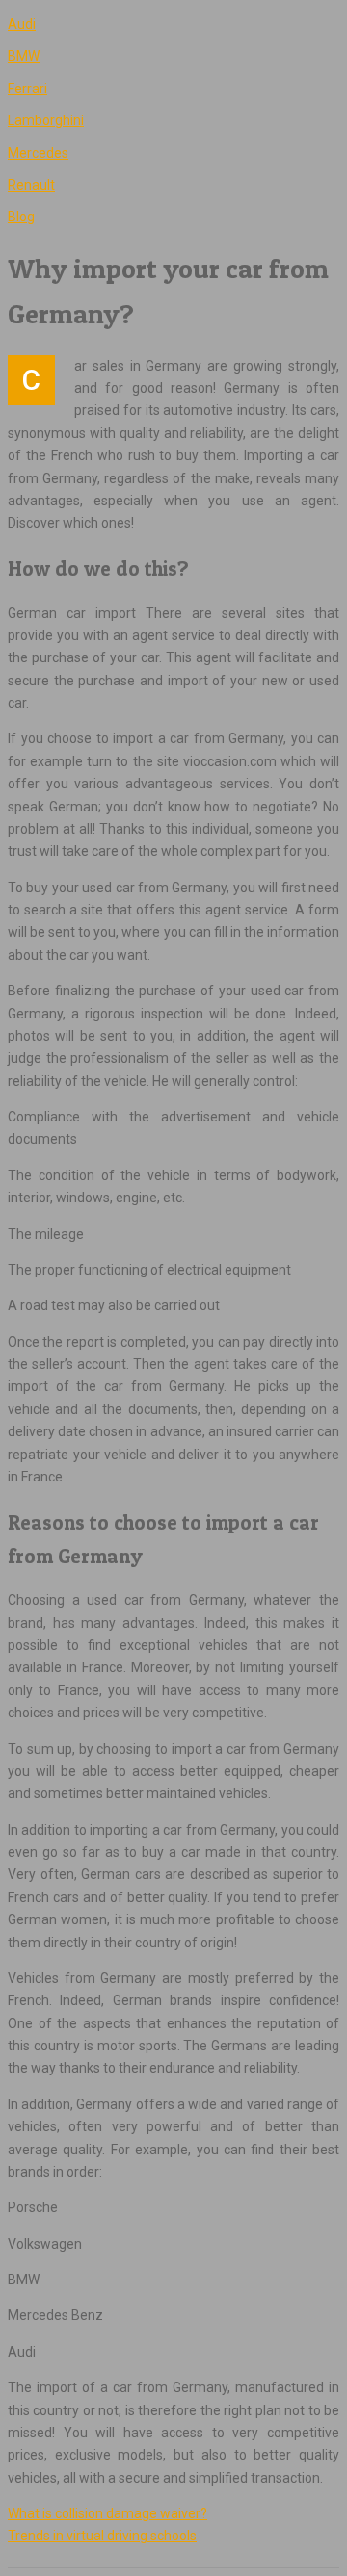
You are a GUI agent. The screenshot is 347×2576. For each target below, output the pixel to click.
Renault (31, 185)
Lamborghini (46, 120)
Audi (22, 24)
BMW (24, 56)
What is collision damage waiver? (107, 2513)
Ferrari (27, 89)
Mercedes (38, 153)
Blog (21, 217)
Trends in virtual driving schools (102, 2536)
